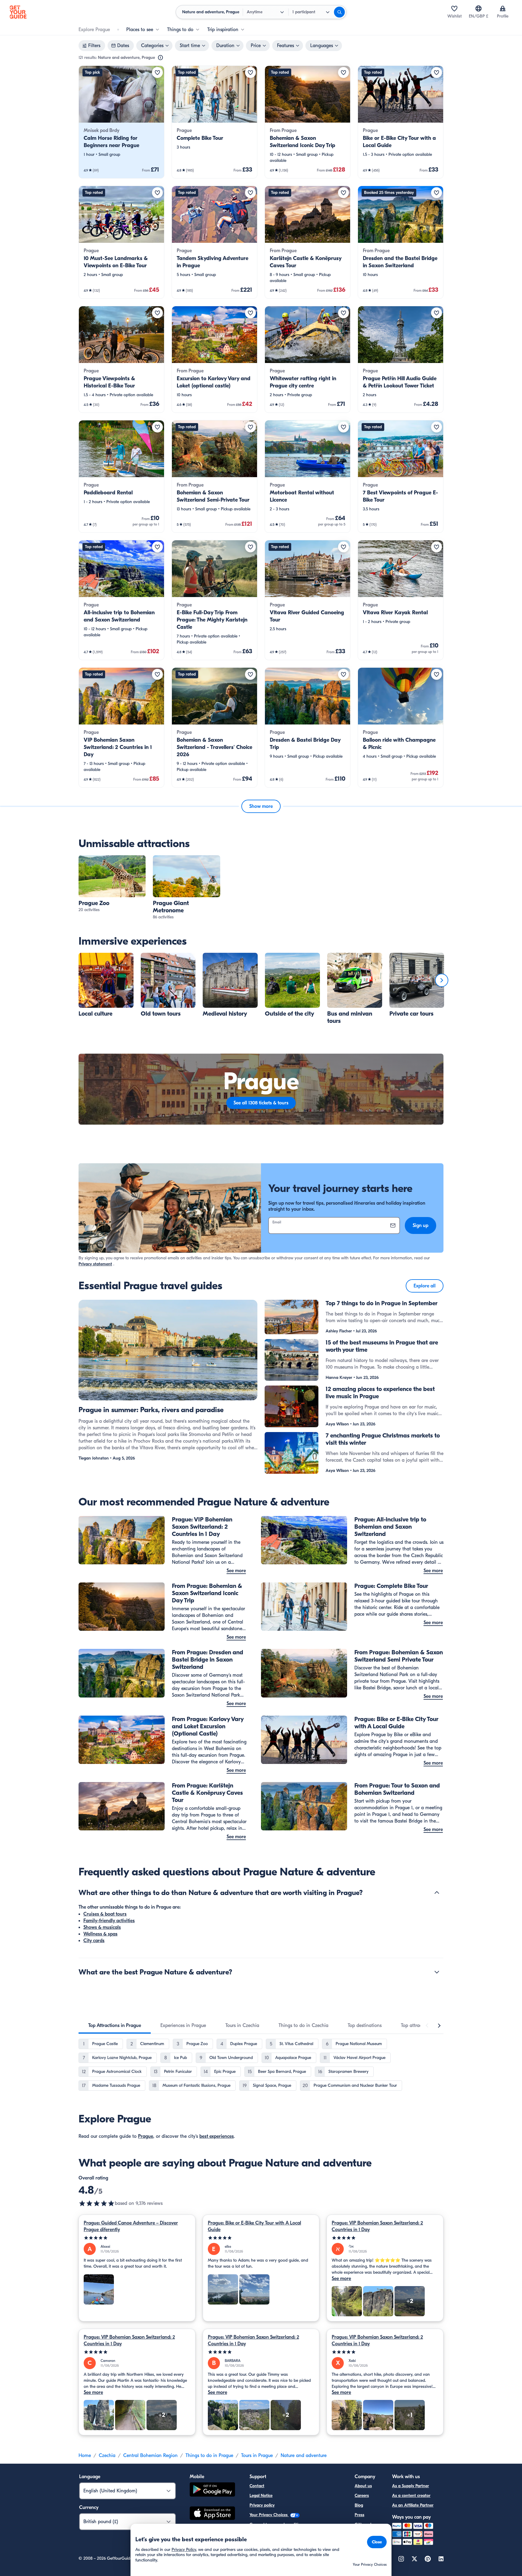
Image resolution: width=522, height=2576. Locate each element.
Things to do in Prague (209, 2456)
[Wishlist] (454, 8)
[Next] (442, 980)
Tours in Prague (257, 2456)
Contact (257, 2486)
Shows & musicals (102, 1927)
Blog (359, 2505)
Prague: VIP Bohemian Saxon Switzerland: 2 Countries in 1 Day (377, 2226)
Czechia (107, 2456)
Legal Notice (261, 2496)
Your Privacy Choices (269, 2515)
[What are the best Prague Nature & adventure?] (437, 1972)
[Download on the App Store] (212, 2514)
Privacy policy (262, 2505)
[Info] (160, 58)
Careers (362, 2496)
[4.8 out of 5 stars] (97, 2203)
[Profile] (503, 8)
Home (85, 2456)
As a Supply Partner (411, 2486)
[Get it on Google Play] (212, 2490)
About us (363, 2486)
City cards (94, 1941)
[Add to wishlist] (157, 72)
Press (359, 2515)
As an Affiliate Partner (413, 2505)
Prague (146, 2136)
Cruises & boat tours (105, 1914)
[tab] (115, 2025)
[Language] (478, 8)
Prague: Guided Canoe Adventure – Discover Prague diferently (131, 2226)
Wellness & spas (100, 1934)
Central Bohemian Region (150, 2456)
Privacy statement (95, 1264)
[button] (121, 122)
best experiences (217, 2136)
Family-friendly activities (109, 1921)
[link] (121, 122)
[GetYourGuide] (18, 12)
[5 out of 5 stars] (137, 2238)
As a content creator (411, 2496)
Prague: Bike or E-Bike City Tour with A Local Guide (255, 2226)
